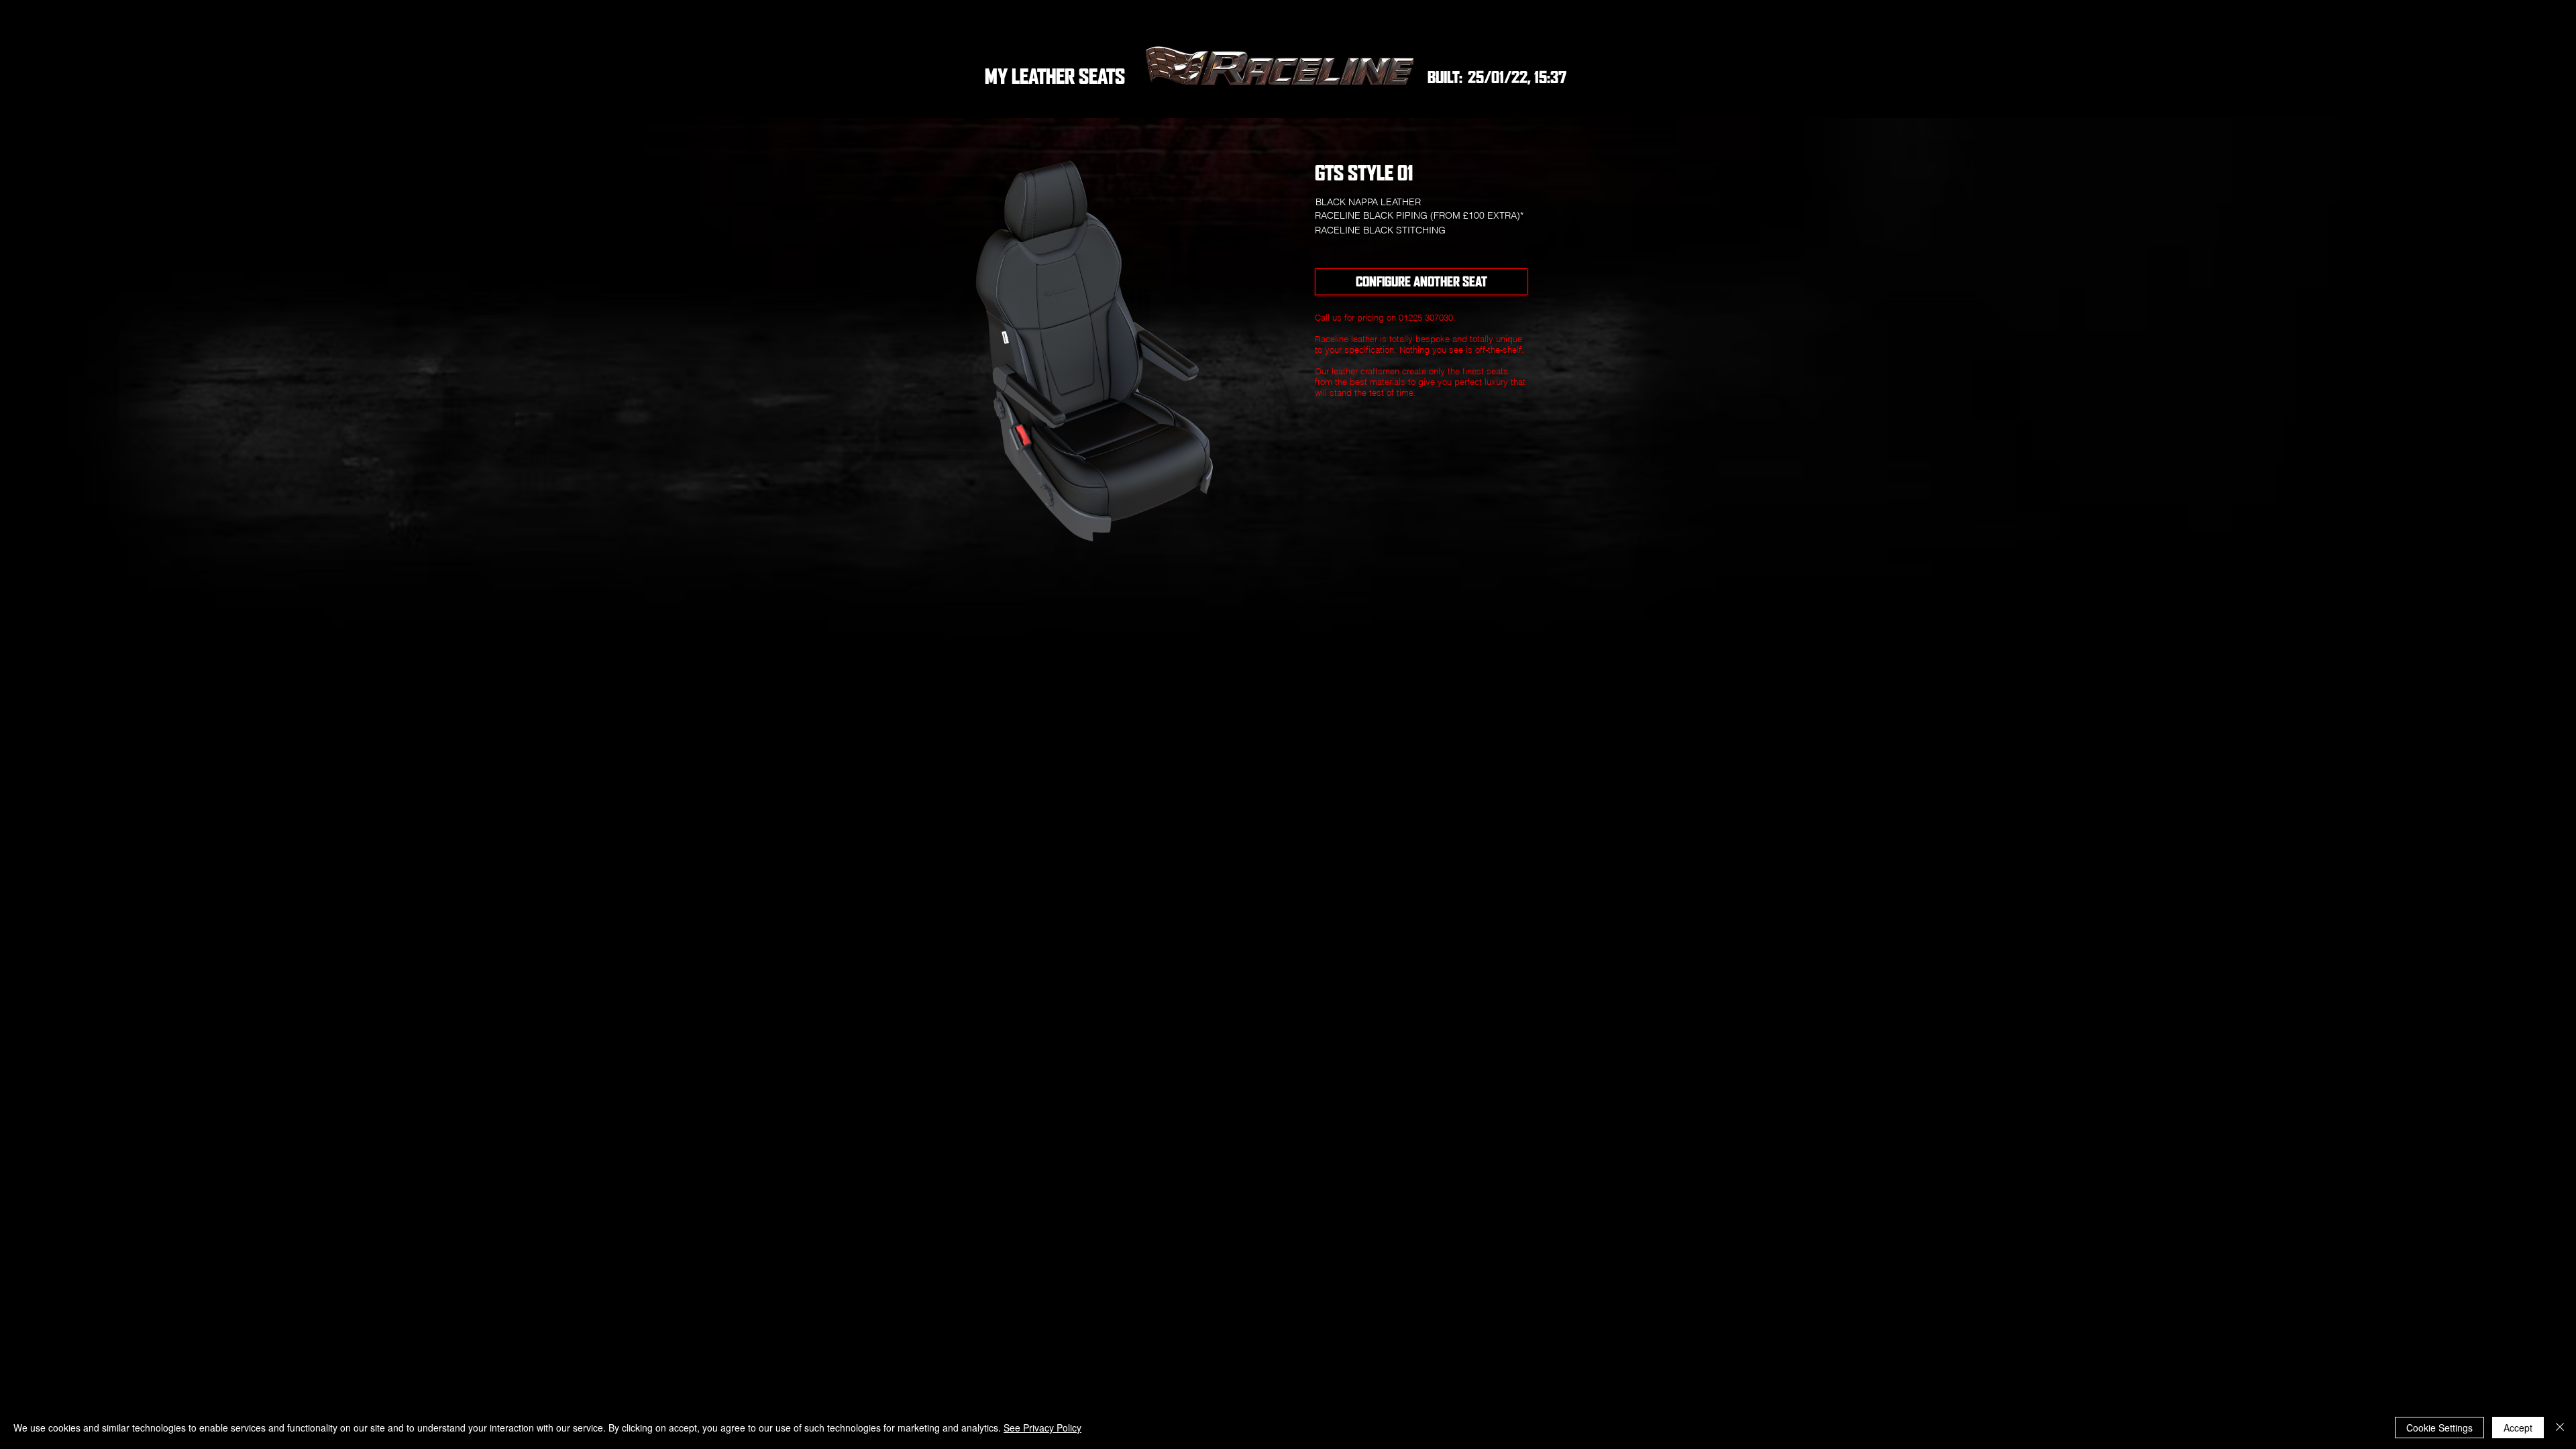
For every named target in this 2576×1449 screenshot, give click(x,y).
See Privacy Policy (1042, 1428)
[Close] (2560, 1428)
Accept (2518, 1428)
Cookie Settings (2439, 1428)
